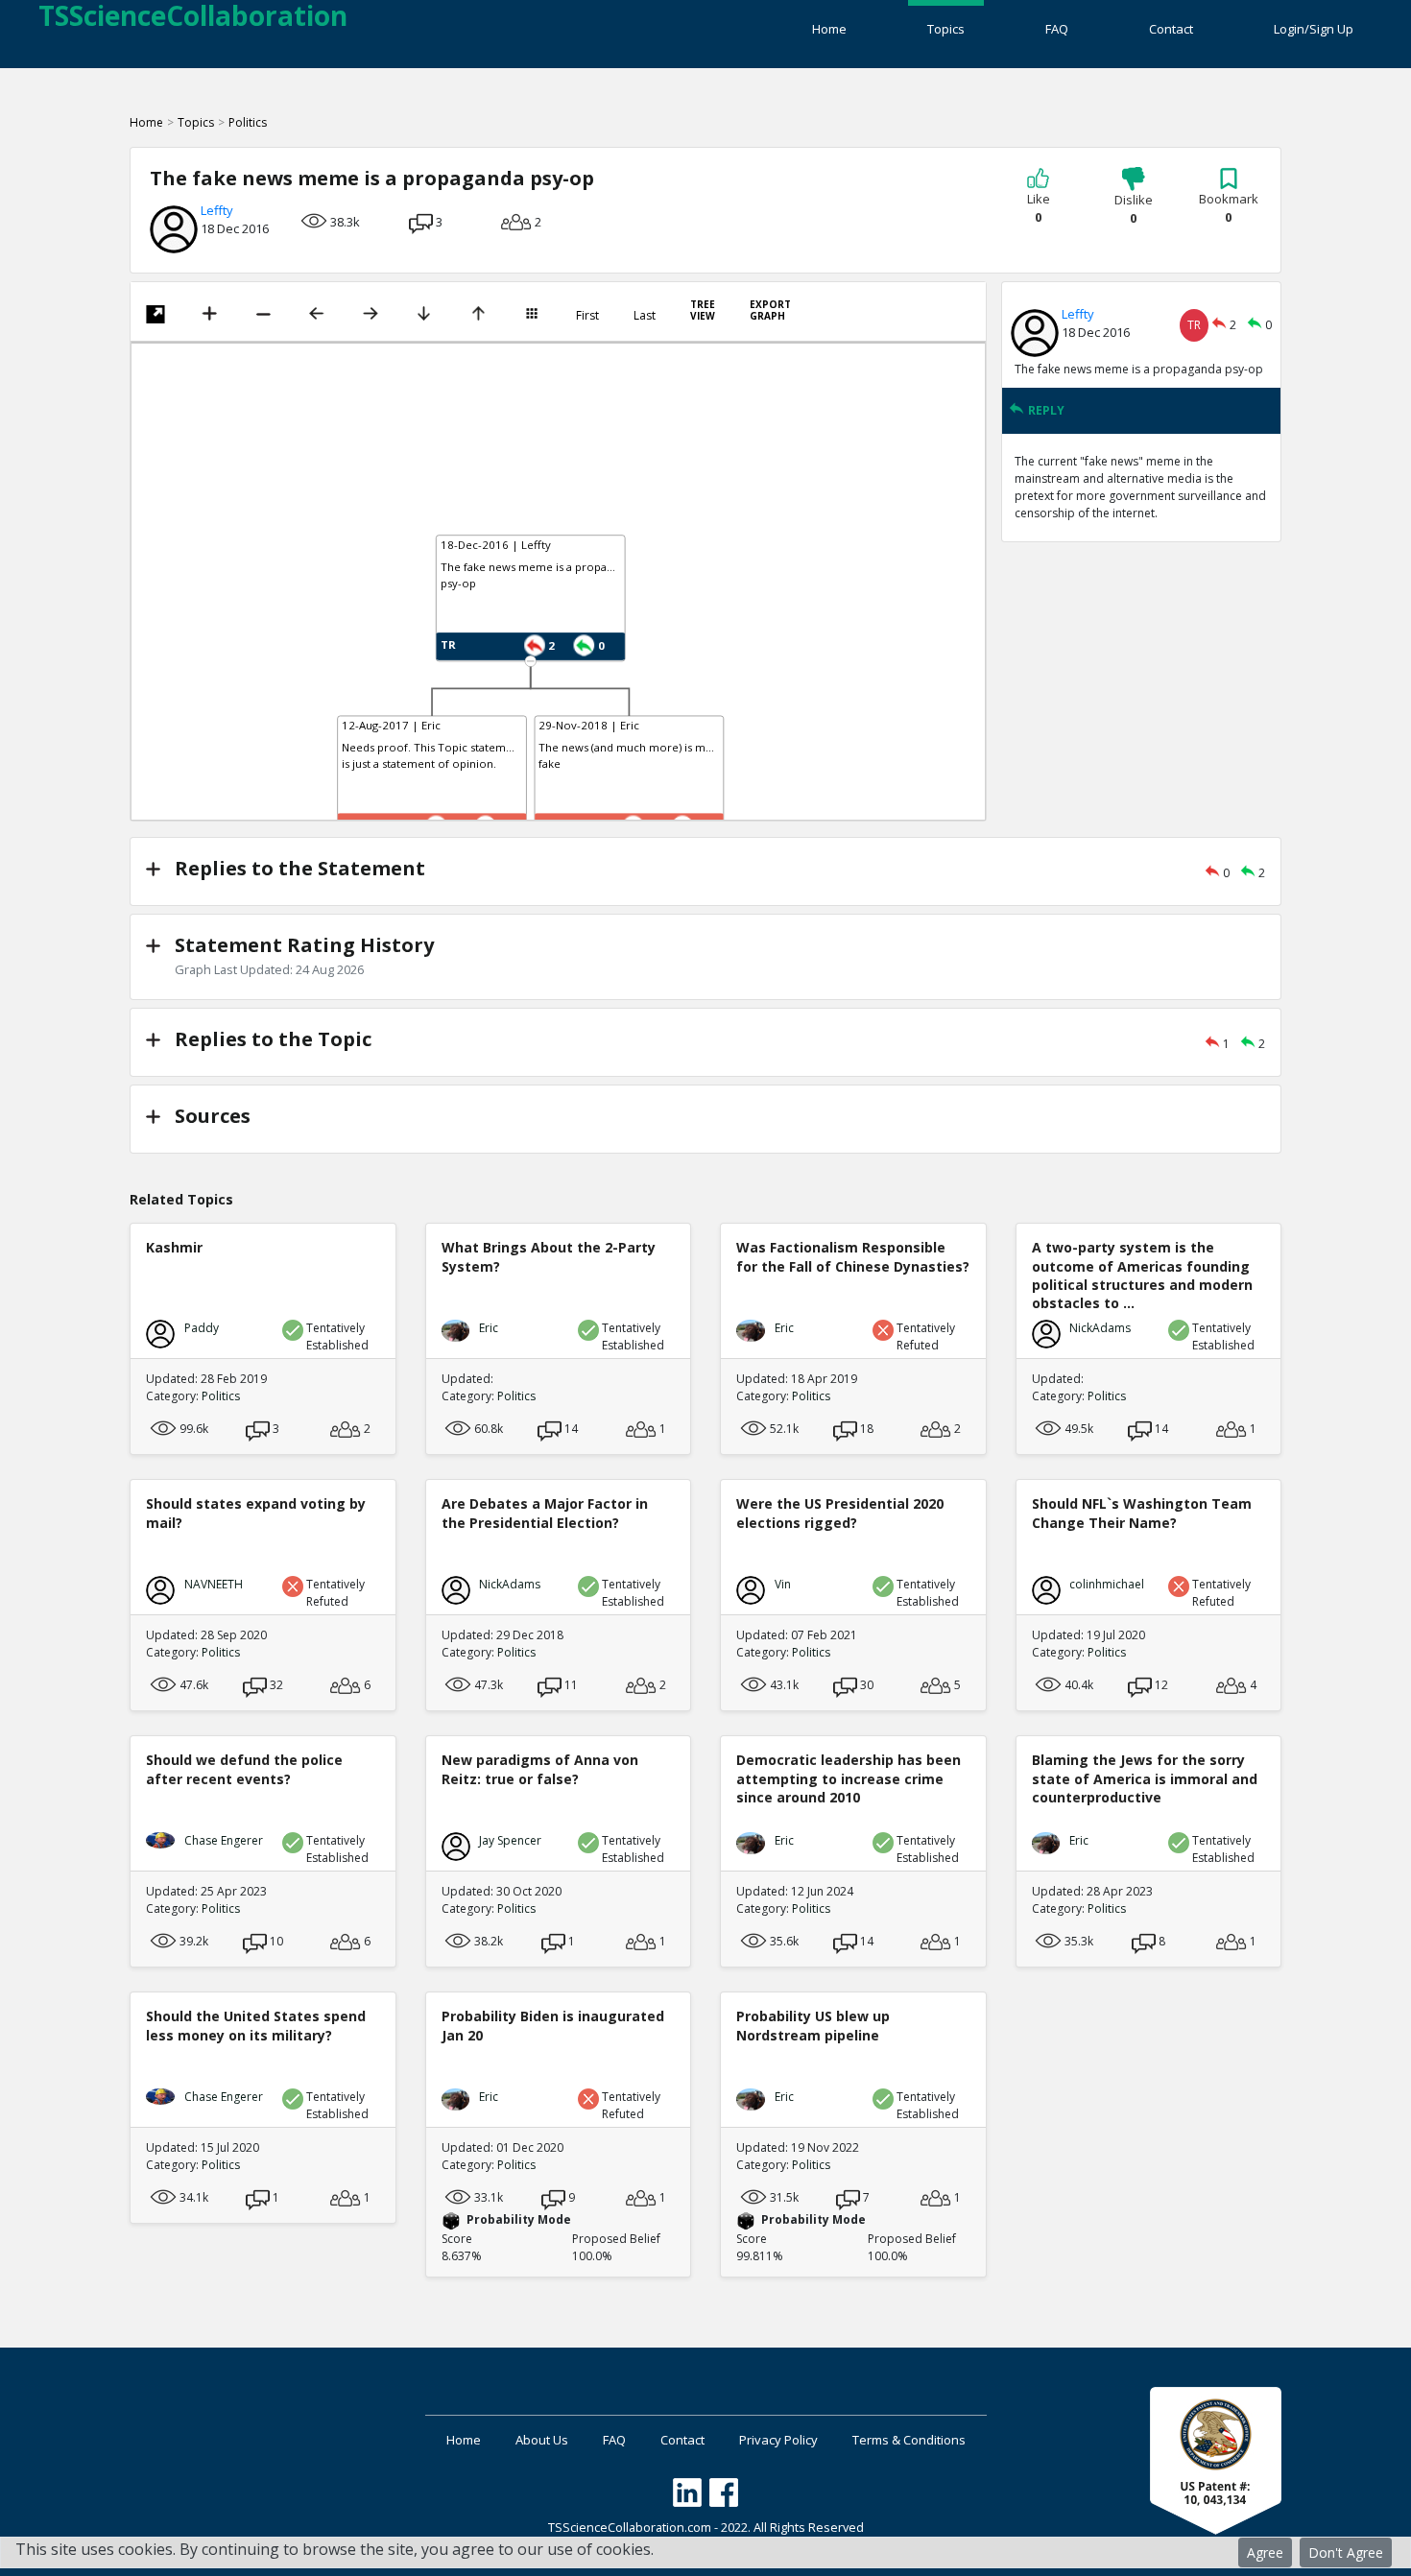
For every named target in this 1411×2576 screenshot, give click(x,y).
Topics (946, 29)
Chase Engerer (224, 1840)
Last (645, 316)
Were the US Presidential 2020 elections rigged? (840, 1513)
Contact (1171, 29)
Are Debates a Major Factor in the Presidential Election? (545, 1513)
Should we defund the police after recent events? (244, 1769)
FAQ (1057, 29)
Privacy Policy (778, 2440)
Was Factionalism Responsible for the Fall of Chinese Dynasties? (853, 1256)
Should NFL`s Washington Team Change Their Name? (1142, 1513)
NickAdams (1100, 1328)
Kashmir (174, 1247)
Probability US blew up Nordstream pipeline (813, 2025)
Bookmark (1229, 208)
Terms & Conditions (909, 2440)
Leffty (217, 210)
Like (1039, 208)
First (587, 316)
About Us (542, 2440)
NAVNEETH (214, 1584)
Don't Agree (1346, 2552)
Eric (489, 1328)
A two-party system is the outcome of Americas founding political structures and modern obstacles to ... (1142, 1275)
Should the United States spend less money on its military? (256, 2025)
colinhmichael (1107, 1584)
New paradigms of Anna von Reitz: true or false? (540, 1769)
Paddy (202, 1328)
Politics (248, 122)
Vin (783, 1584)
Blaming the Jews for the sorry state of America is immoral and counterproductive (1145, 1778)
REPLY (1046, 410)
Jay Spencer (510, 1840)
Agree (1265, 2552)
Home (829, 29)
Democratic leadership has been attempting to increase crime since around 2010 (849, 1778)
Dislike (1134, 209)
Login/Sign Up (1314, 29)
